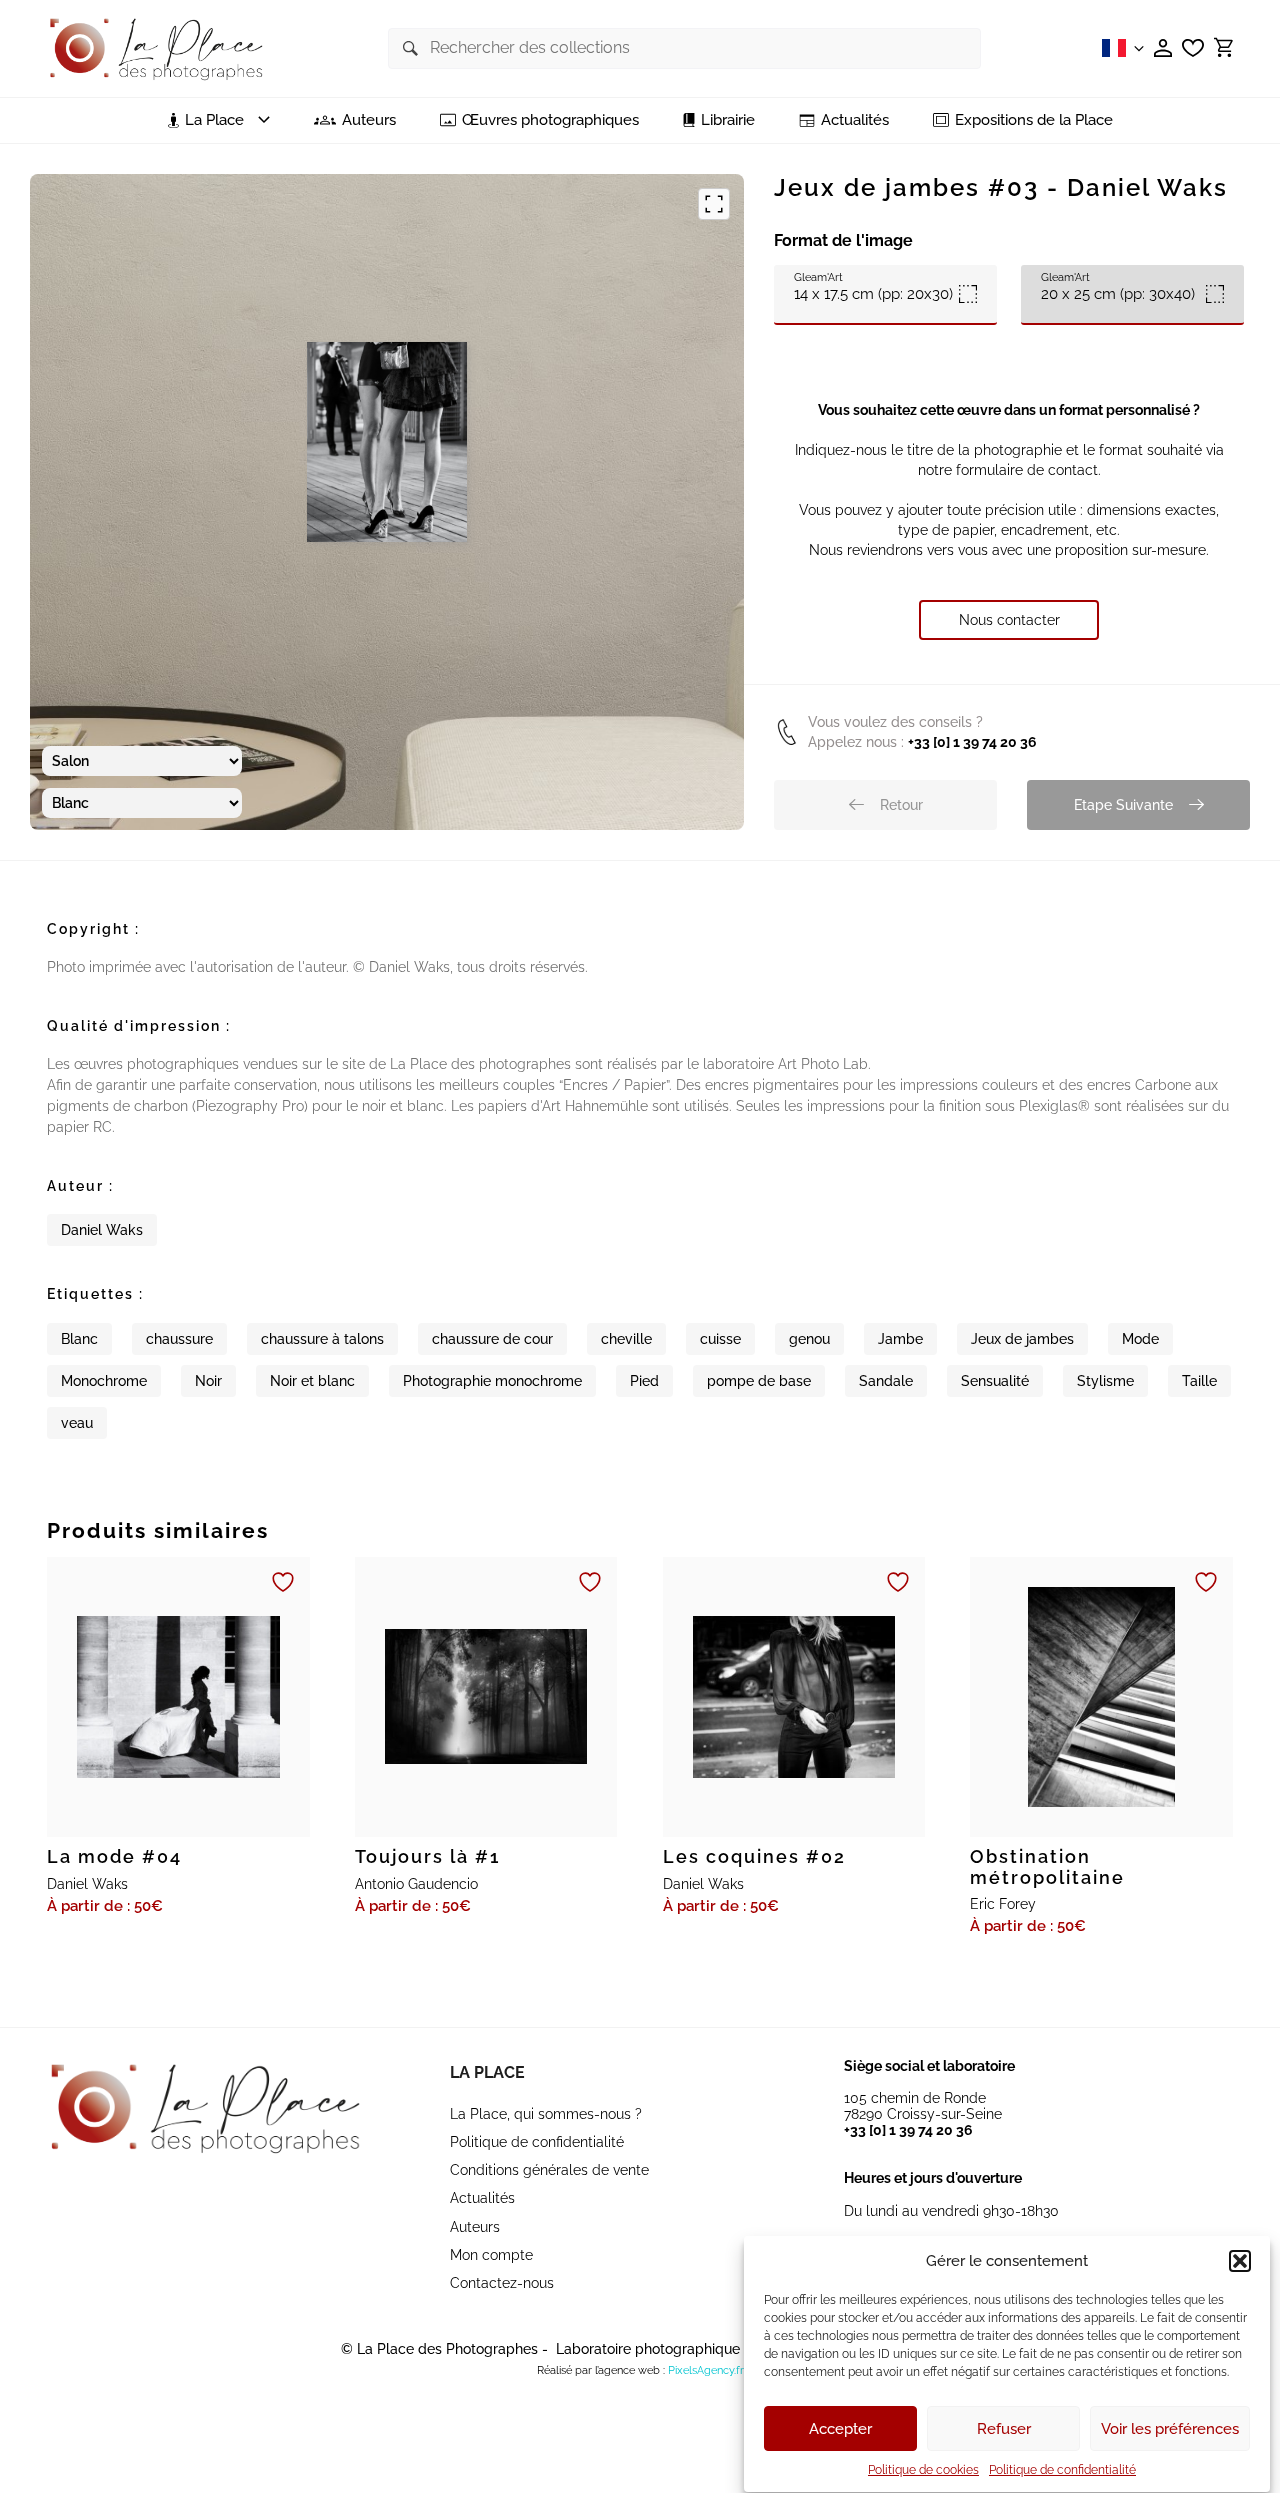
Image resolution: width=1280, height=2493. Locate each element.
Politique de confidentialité (1062, 2470)
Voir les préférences (1170, 2429)
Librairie (728, 120)
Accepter (840, 2429)
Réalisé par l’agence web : (601, 2370)
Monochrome (104, 1381)
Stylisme (1105, 1381)
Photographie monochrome (492, 1381)
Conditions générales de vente (549, 2170)
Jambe (900, 1339)
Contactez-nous (502, 2283)
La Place (487, 2072)
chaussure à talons (322, 1339)
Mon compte (491, 2255)
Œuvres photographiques (550, 120)
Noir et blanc (312, 1381)
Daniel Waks (102, 1230)
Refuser (1004, 2429)
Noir (208, 1381)
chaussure (179, 1339)
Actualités (855, 120)
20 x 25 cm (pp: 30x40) (1118, 286)
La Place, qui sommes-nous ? (546, 2114)
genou (809, 1339)
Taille (1199, 1381)
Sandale (886, 1381)
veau (77, 1423)
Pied (644, 1381)
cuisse (720, 1339)
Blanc (79, 1339)
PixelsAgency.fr (706, 2370)
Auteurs (369, 120)
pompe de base (759, 1381)
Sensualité (995, 1381)
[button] (1240, 2261)
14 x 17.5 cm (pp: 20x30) (873, 286)
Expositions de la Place (1034, 120)
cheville (626, 1339)
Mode (1140, 1339)
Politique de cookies (923, 2470)
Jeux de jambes (1022, 1339)
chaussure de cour (492, 1339)
